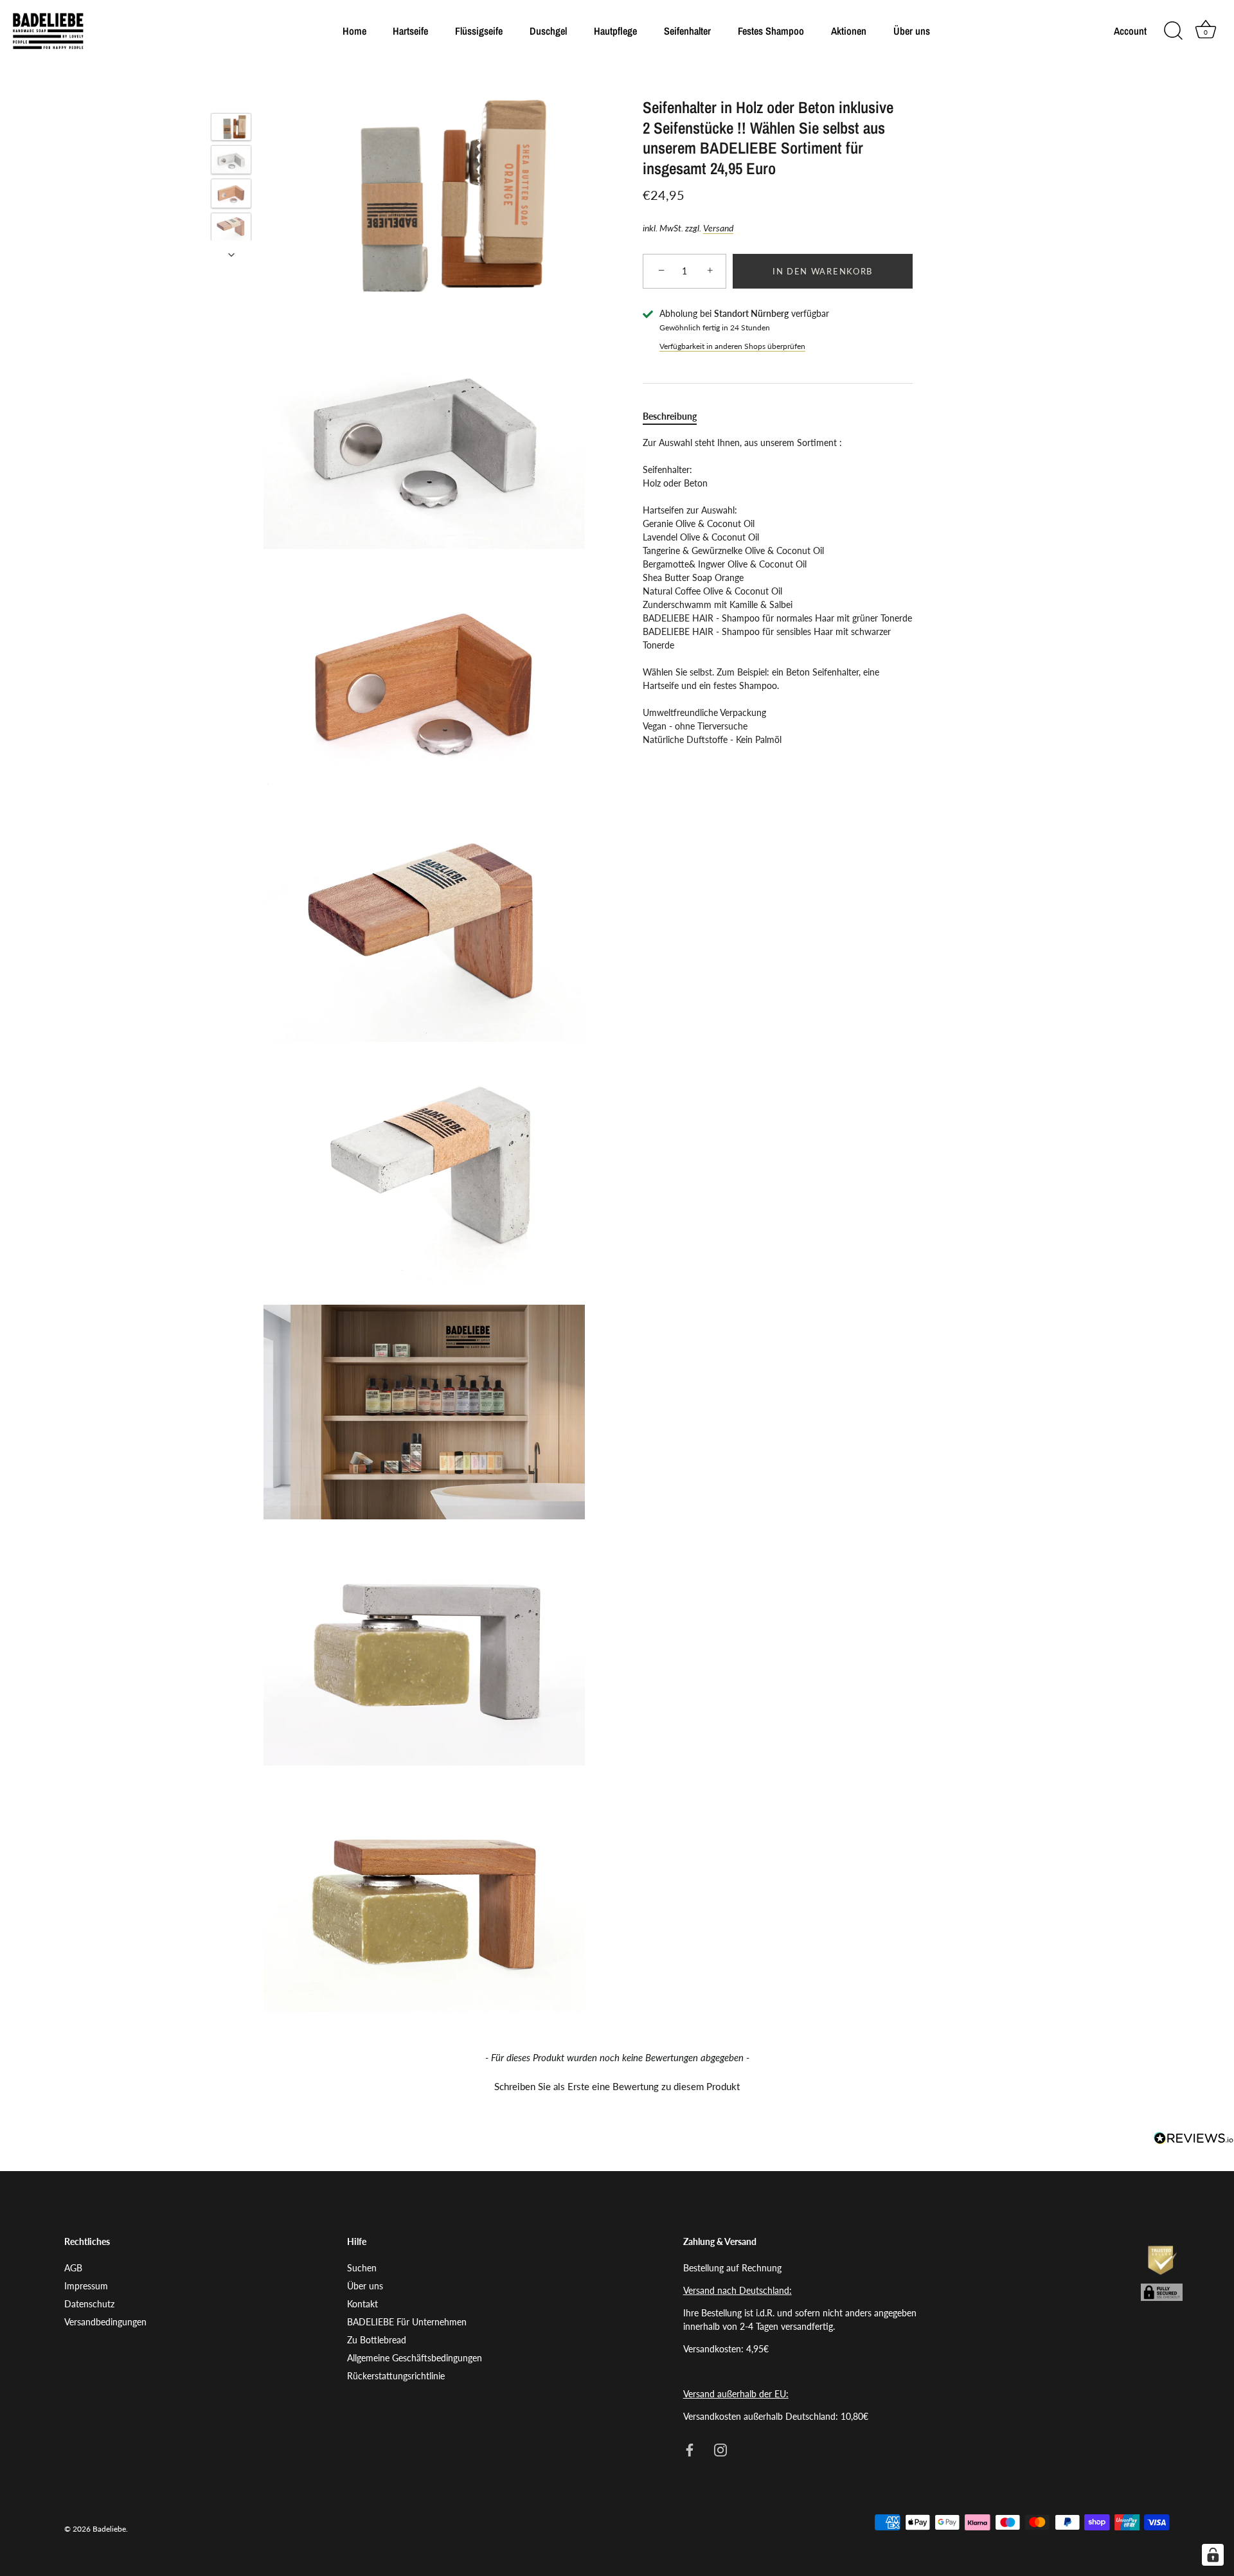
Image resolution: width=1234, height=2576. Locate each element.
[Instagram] (720, 2449)
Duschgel (548, 31)
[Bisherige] (231, 94)
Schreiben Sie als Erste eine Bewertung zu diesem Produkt (617, 2086)
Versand (718, 228)
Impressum (86, 2286)
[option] (231, 129)
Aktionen (849, 31)
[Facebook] (690, 2449)
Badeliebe (109, 2529)
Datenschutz (89, 2304)
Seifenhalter (687, 31)
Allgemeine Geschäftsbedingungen (415, 2358)
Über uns (912, 31)
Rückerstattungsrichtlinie (396, 2376)
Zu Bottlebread (377, 2340)
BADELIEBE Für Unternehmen (407, 2322)
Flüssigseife (479, 31)
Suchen (362, 2268)
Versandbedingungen (105, 2322)
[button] (617, 2085)
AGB (73, 2268)
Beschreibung (670, 416)
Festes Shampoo (771, 31)
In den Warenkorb (823, 271)
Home (354, 31)
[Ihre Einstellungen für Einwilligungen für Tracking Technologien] (1213, 2555)
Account (1130, 31)
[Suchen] (1173, 31)
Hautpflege (615, 31)
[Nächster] (231, 255)
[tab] (676, 416)
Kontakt (362, 2304)
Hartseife (410, 31)
